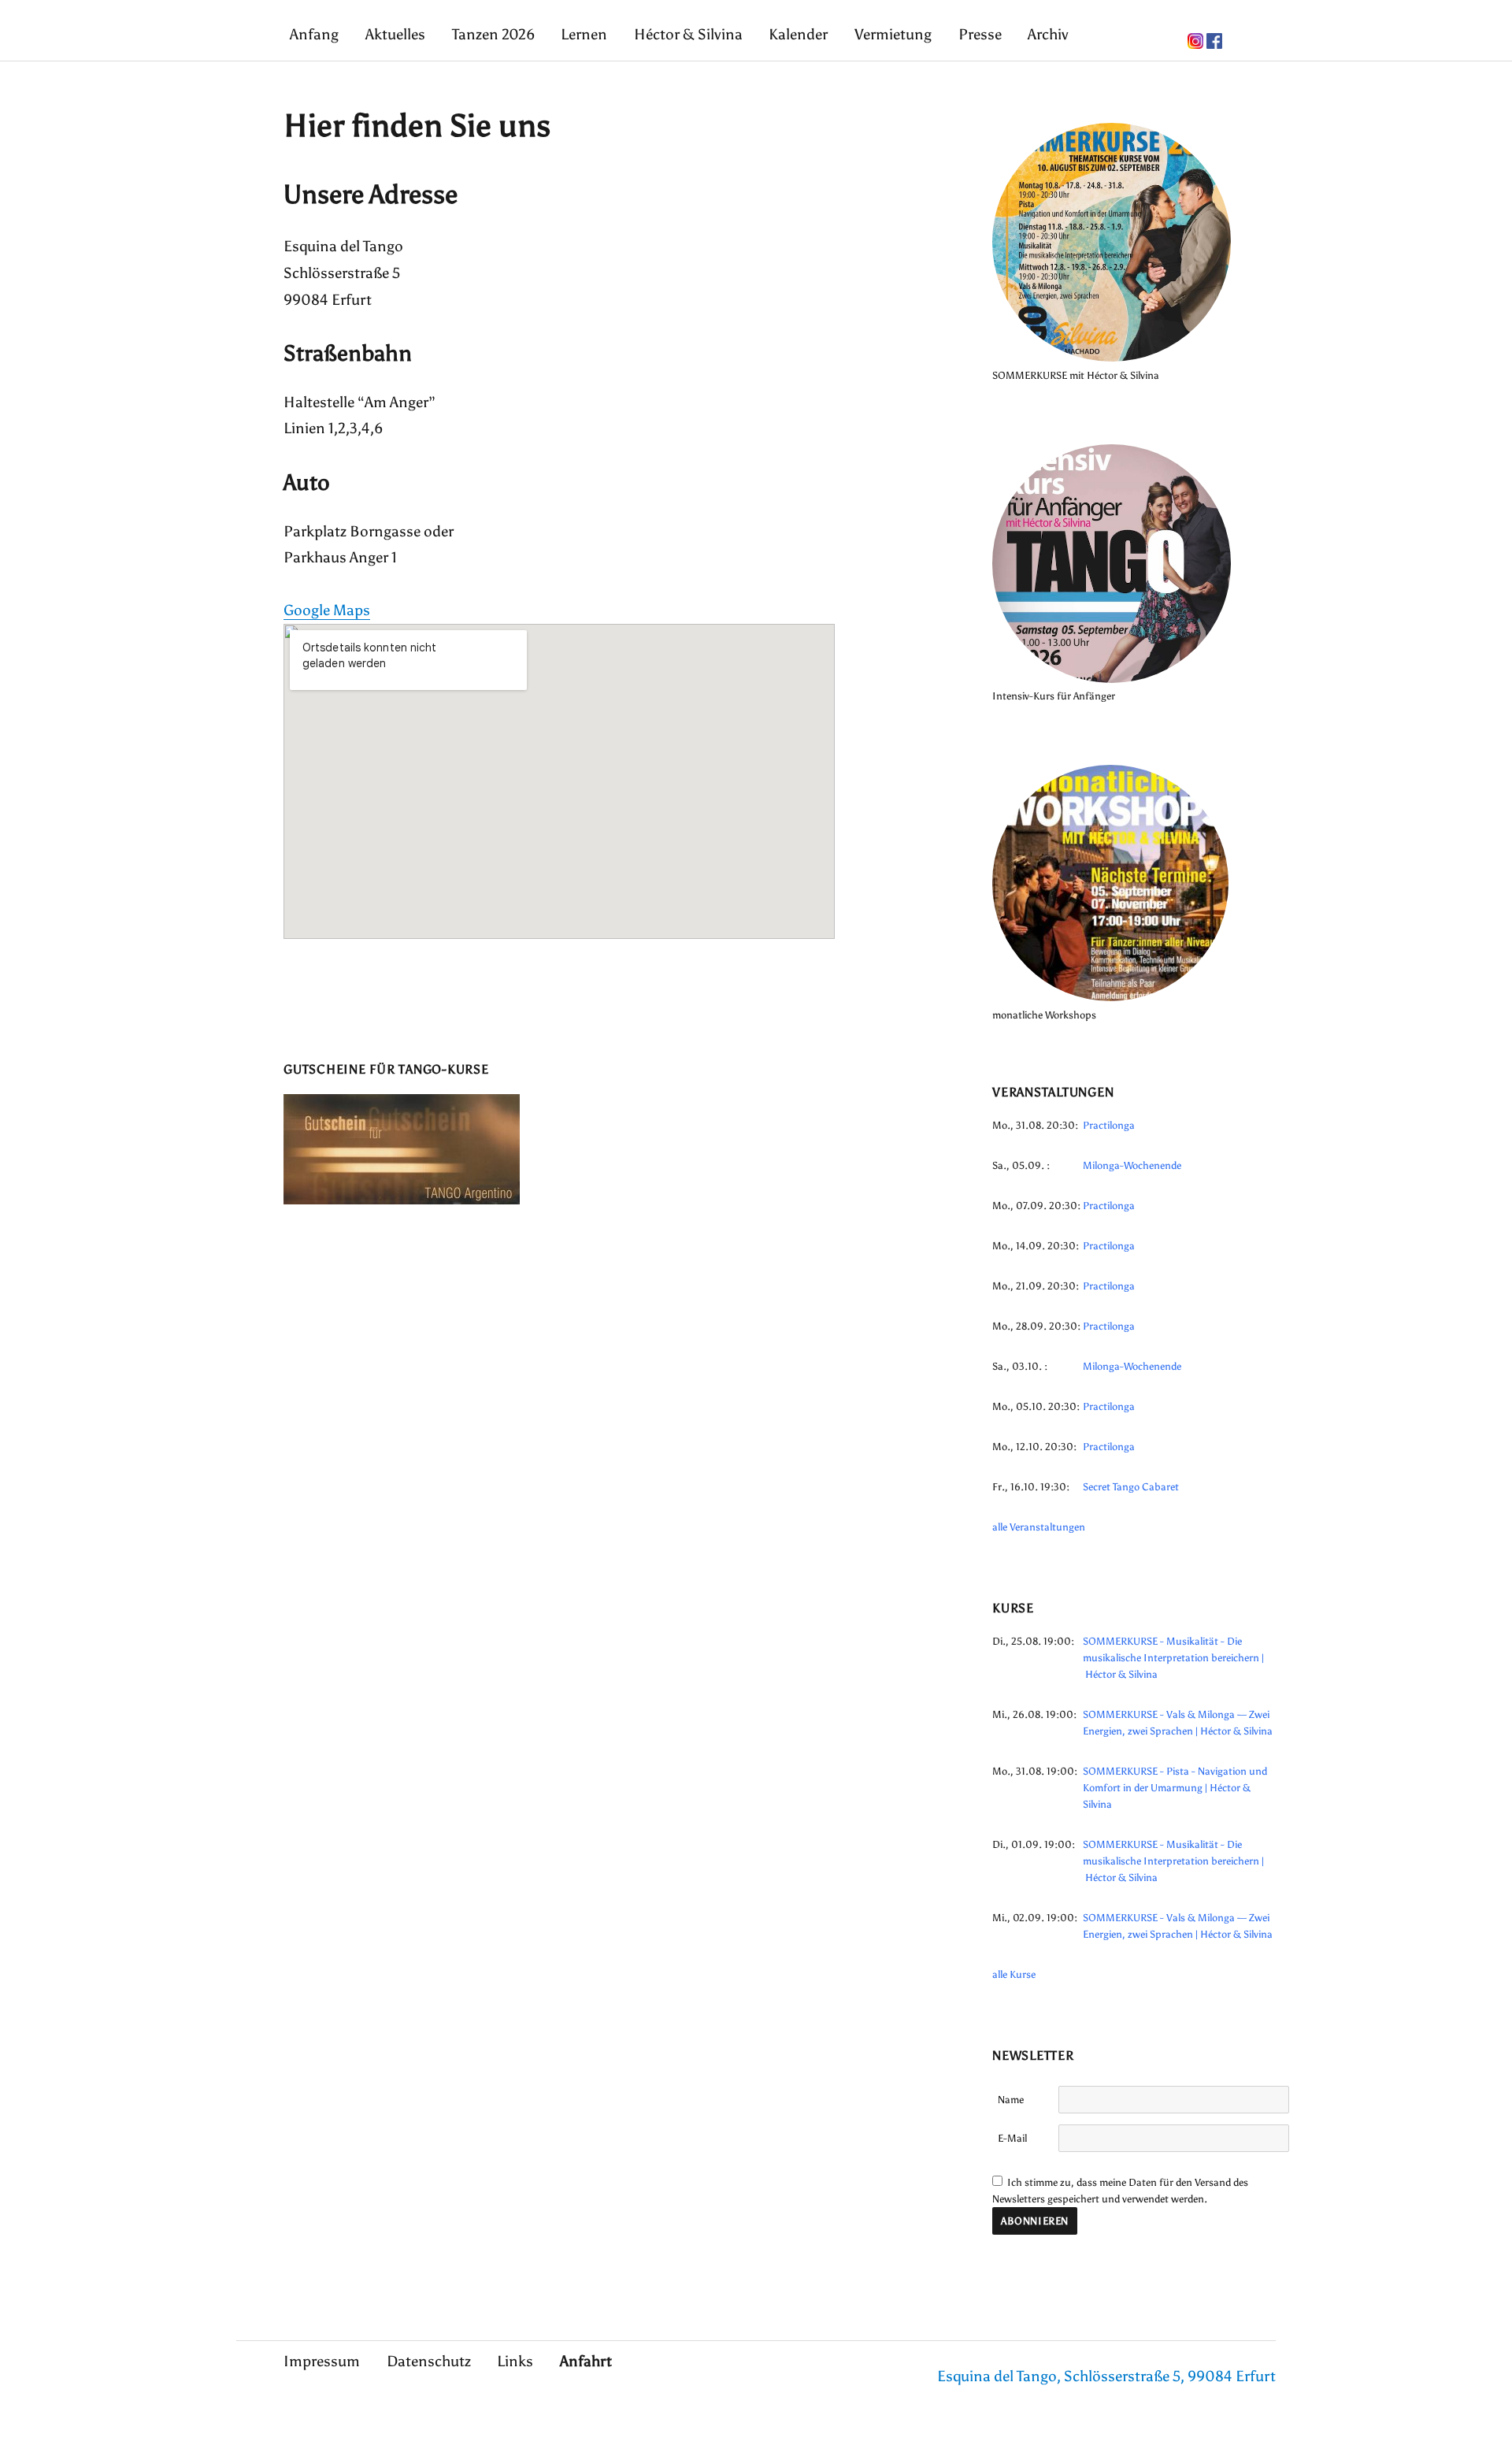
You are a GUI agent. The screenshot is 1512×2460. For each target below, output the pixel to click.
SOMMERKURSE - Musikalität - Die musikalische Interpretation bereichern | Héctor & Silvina (1173, 1658)
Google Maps (327, 610)
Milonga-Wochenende (1132, 1165)
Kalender (798, 34)
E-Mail (1012, 2138)
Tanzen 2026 (493, 34)
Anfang (314, 34)
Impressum (322, 2361)
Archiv (1048, 34)
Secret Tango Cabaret (1131, 1487)
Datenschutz (429, 2361)
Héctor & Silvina (688, 34)
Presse (980, 34)
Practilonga (1109, 1125)
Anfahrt (586, 2361)
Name (1011, 2100)
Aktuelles (395, 34)
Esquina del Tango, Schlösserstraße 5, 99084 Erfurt (1106, 2376)
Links (515, 2361)
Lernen (584, 34)
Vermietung (893, 34)
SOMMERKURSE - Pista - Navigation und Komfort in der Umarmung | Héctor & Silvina (1175, 1788)
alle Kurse (1014, 1974)
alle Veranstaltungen (1039, 1527)
